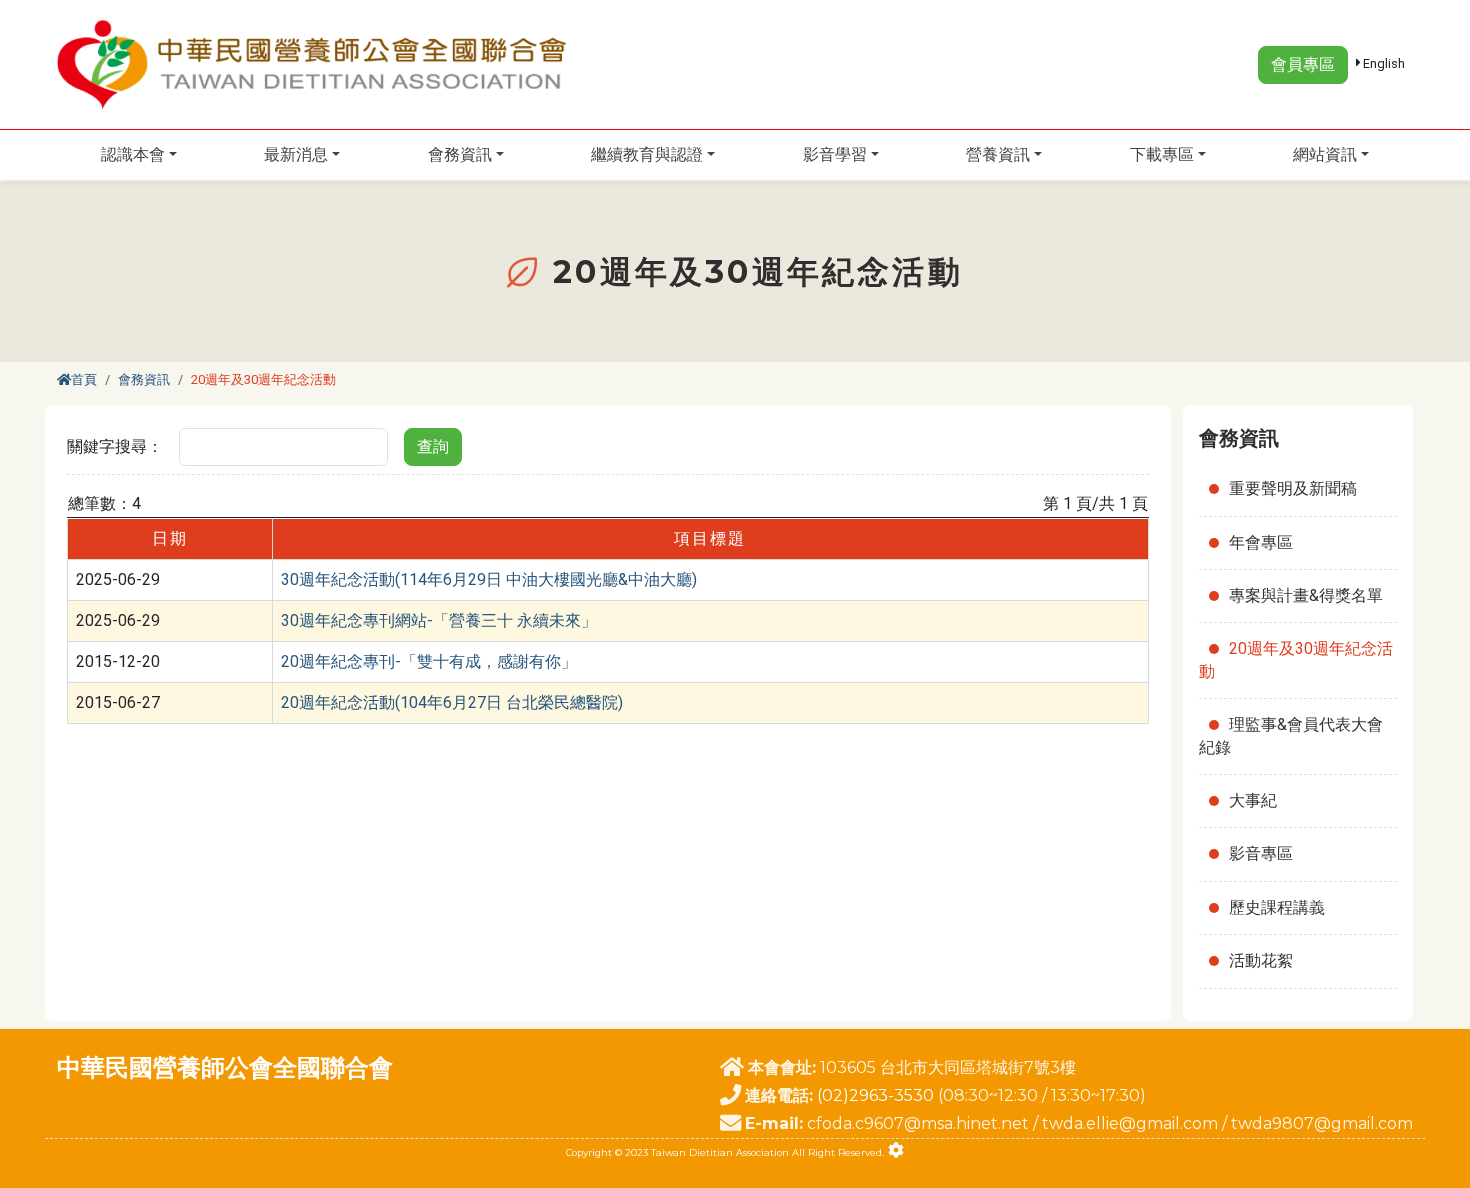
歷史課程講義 (1277, 907)
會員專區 (1303, 64)
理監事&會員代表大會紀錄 (1291, 735)
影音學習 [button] (835, 154)
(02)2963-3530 (875, 1095)
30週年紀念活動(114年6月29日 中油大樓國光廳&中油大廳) (489, 579)
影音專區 (1261, 853)
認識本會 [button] (133, 154)
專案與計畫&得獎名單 (1306, 595)
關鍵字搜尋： (115, 446)
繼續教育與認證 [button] (647, 154)
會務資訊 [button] (460, 154)
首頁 (84, 379)
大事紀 (1253, 800)
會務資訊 (144, 379)
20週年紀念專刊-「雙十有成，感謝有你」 (429, 661)
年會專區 (1261, 542)
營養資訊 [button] (998, 154)
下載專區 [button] (1162, 154)
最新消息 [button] (296, 154)
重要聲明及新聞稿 (1293, 488)
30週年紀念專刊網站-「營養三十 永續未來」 (439, 620)
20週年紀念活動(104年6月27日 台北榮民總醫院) (452, 702)
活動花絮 (1261, 960)
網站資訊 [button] (1325, 154)
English (1382, 63)
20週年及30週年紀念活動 (1296, 659)
